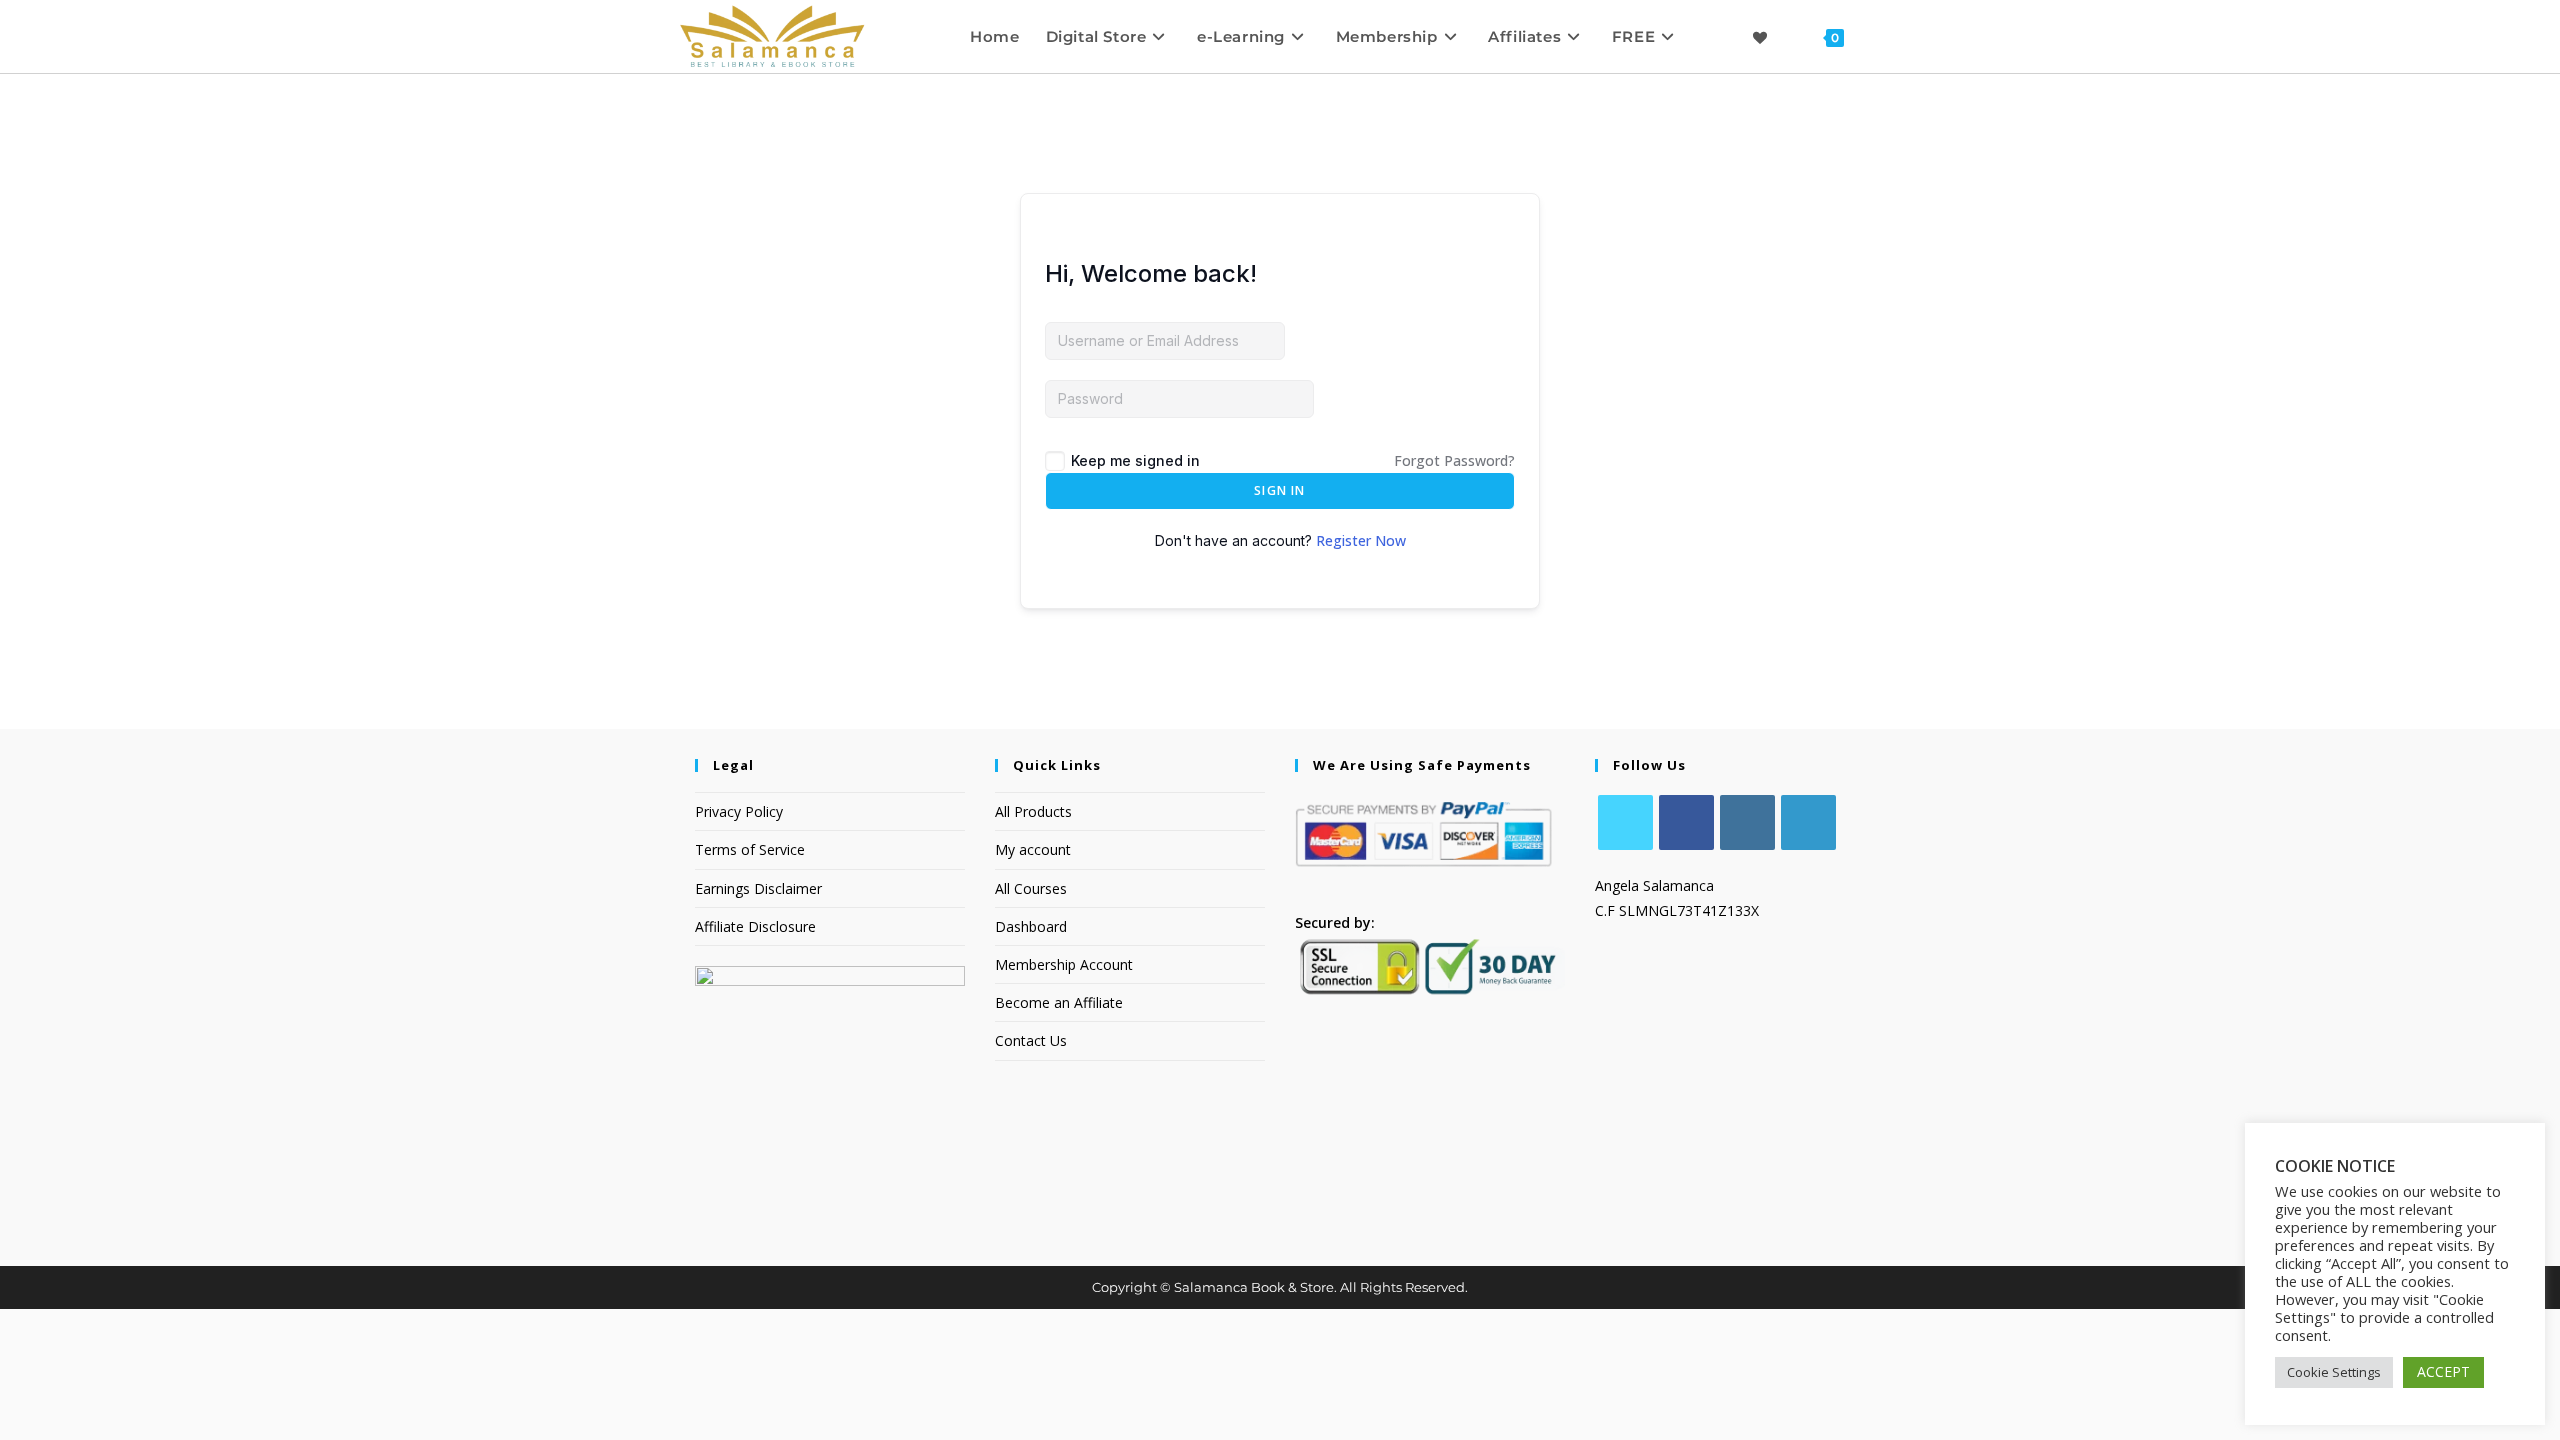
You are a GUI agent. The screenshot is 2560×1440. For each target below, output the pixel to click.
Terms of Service (750, 849)
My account (1033, 849)
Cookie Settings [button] (2334, 1372)
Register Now (1361, 540)
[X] (1625, 822)
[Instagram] (1747, 822)
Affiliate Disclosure (755, 926)
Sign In (1279, 490)
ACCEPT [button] (2443, 1371)
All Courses (1031, 888)
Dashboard (1031, 926)
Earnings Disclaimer (758, 888)
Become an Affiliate (1059, 1002)
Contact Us (1031, 1040)
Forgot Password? (1454, 460)
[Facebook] (1686, 822)
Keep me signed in (1135, 460)
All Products (1033, 811)
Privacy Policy (739, 811)
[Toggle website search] (1876, 36)
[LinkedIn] (1808, 822)
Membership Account (1064, 964)
